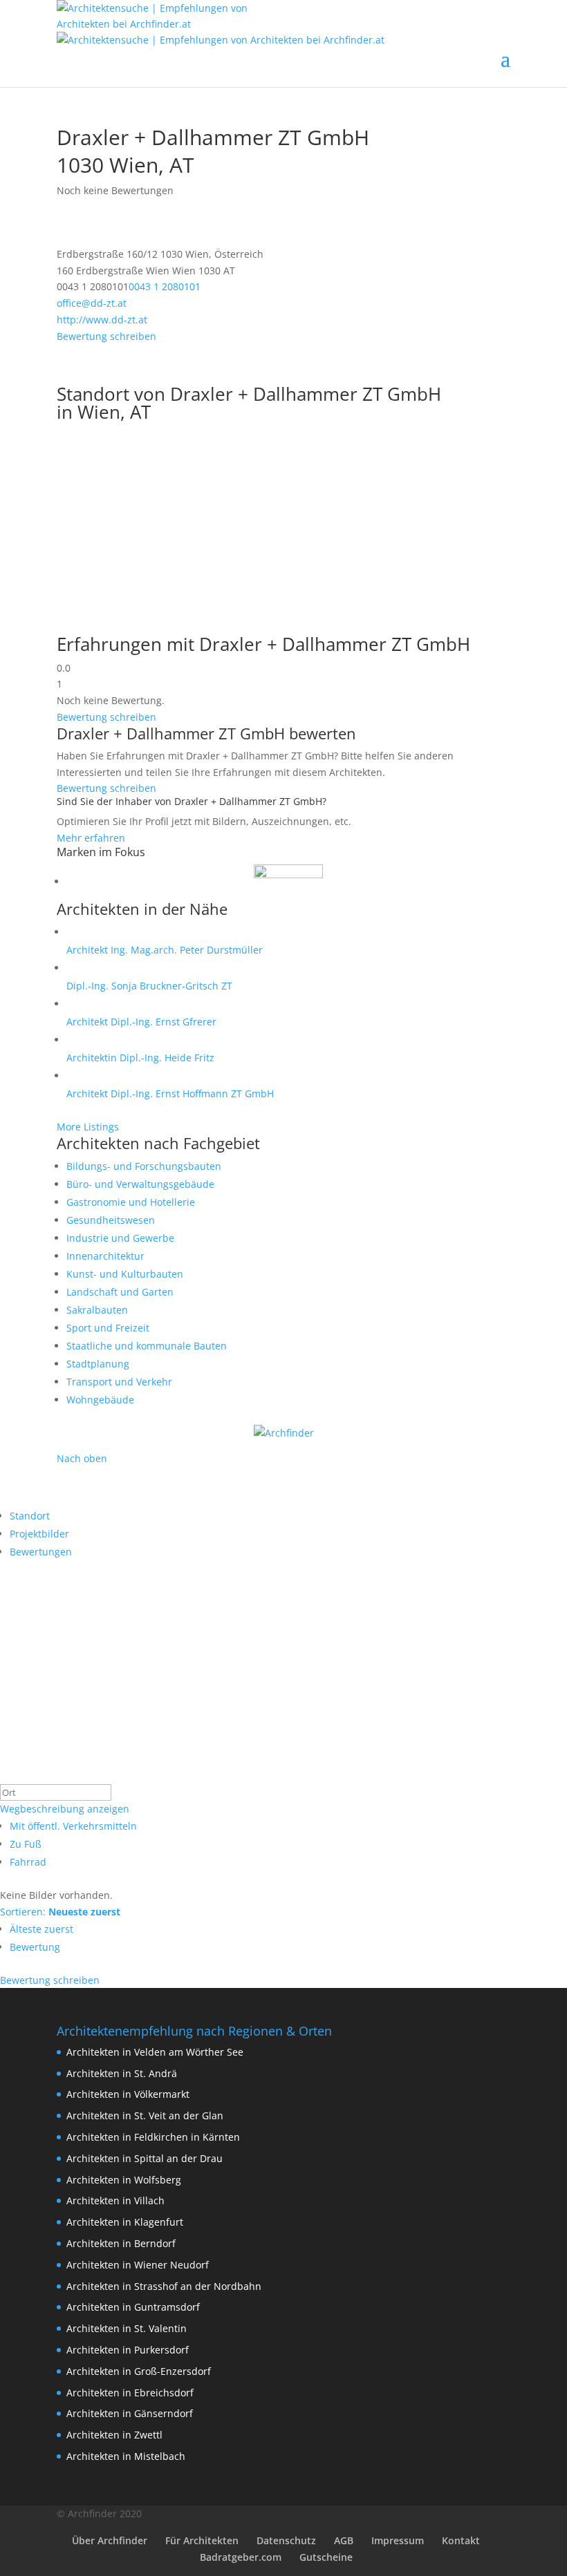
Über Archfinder (110, 2540)
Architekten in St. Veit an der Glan (145, 2115)
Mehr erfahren (91, 838)
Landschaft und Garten (120, 1292)
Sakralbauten (97, 1310)
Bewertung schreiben (106, 336)
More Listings (88, 1127)
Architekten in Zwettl (114, 2435)
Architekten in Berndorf (121, 2243)
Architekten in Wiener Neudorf (138, 2265)
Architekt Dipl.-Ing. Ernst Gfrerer (141, 1022)
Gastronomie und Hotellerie (131, 1202)
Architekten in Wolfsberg (124, 2180)
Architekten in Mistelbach (126, 2456)
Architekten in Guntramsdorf (133, 2307)
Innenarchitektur (105, 1256)
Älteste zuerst (41, 1929)
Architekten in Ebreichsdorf (130, 2393)
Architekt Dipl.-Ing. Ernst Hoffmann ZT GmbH (170, 1093)
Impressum (398, 2540)
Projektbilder (39, 1534)
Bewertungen (41, 1552)
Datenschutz (286, 2540)
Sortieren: (60, 1912)
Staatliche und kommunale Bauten (147, 1346)
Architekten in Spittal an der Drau (145, 2158)
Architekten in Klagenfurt (125, 2222)
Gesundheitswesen (111, 1220)
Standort (30, 1516)
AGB (344, 2540)
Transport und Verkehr (119, 1382)
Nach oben (82, 1458)
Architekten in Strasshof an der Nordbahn (164, 2286)
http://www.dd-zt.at (102, 320)
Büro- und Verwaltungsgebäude (140, 1184)
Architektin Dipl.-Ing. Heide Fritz (140, 1058)
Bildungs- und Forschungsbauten (144, 1166)
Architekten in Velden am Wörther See (155, 2052)
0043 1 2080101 (165, 286)
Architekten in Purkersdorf (128, 2350)
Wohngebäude (100, 1400)
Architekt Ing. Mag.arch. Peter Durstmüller (165, 950)
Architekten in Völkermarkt (128, 2094)
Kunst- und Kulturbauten (125, 1274)
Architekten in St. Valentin (127, 2328)
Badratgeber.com (241, 2557)
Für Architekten (202, 2540)
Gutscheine (326, 2557)
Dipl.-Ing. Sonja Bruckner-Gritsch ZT (149, 986)
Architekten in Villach (115, 2200)
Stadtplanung (98, 1364)
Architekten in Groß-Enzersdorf (139, 2371)
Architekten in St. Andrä (122, 2073)
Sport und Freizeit (108, 1328)
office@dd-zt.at (92, 303)
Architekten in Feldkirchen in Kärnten (153, 2137)
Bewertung (35, 1947)
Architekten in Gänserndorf (130, 2413)
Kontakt (461, 2540)
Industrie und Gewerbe (120, 1238)
